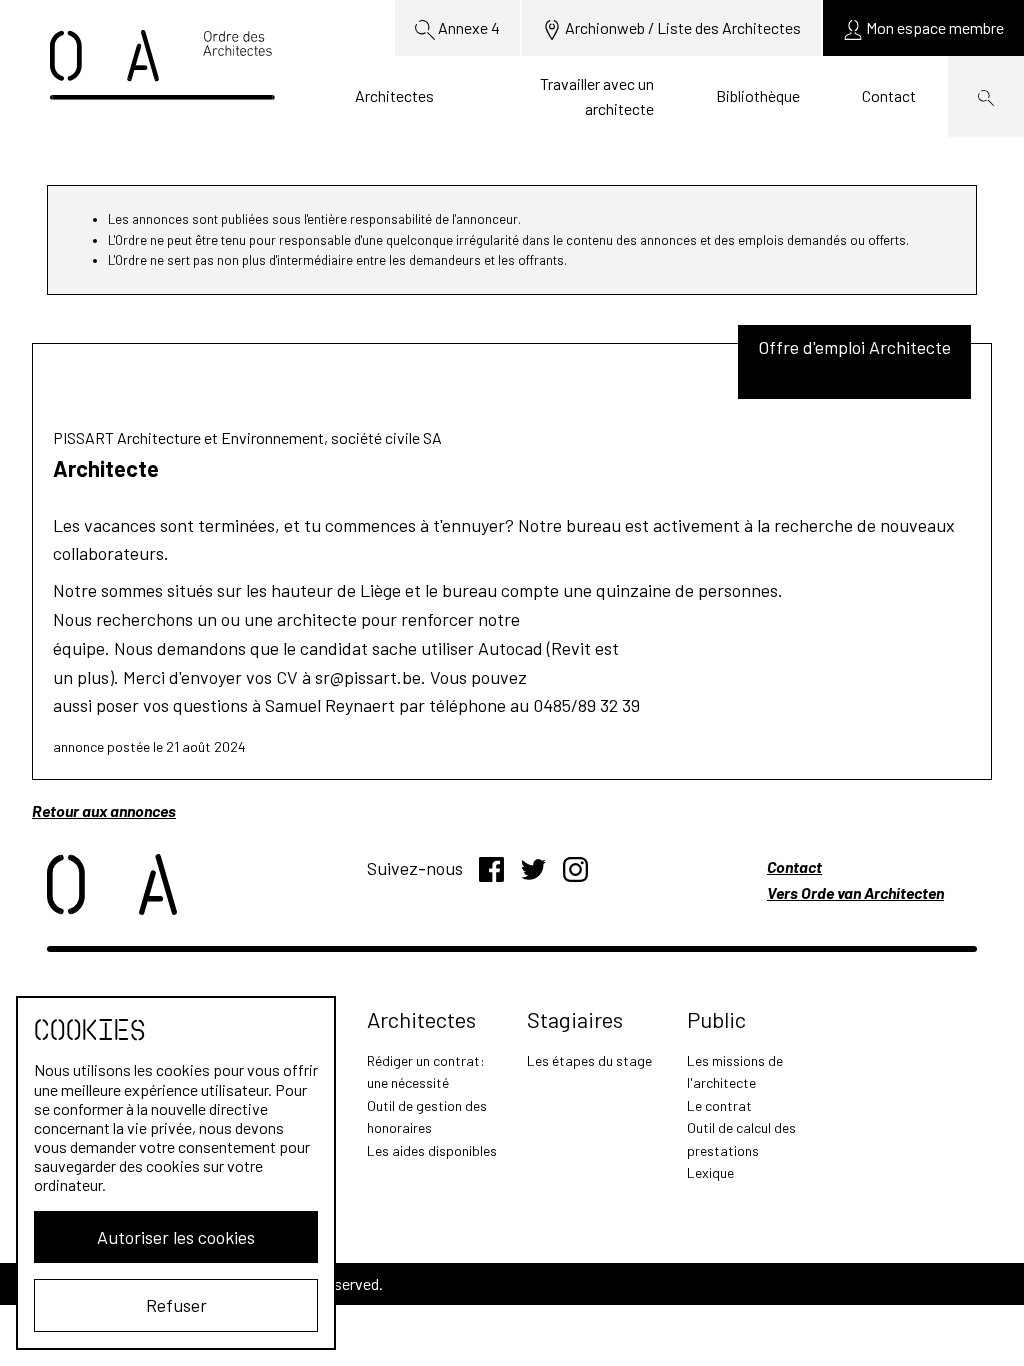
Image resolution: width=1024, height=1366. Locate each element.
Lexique (710, 1172)
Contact (889, 95)
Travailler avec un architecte (597, 96)
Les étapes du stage (589, 1060)
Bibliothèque (758, 95)
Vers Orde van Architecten (855, 892)
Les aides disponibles (432, 1150)
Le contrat (719, 1105)
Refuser (176, 1305)
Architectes (394, 95)
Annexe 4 (467, 27)
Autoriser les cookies (176, 1237)
